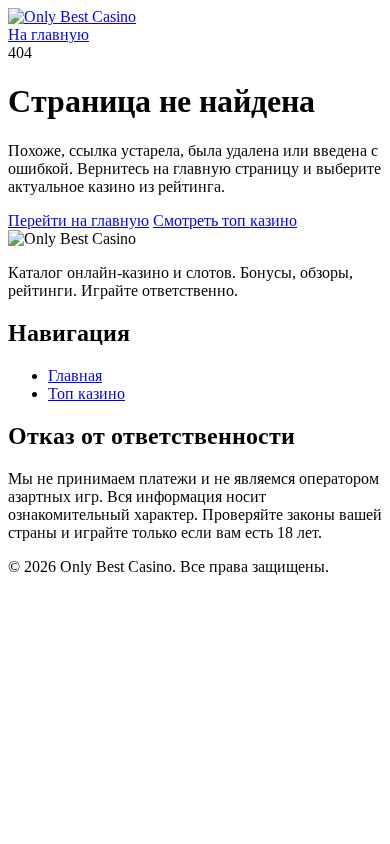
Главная (75, 375)
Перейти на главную (78, 220)
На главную (48, 34)
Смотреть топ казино (225, 220)
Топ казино (86, 393)
